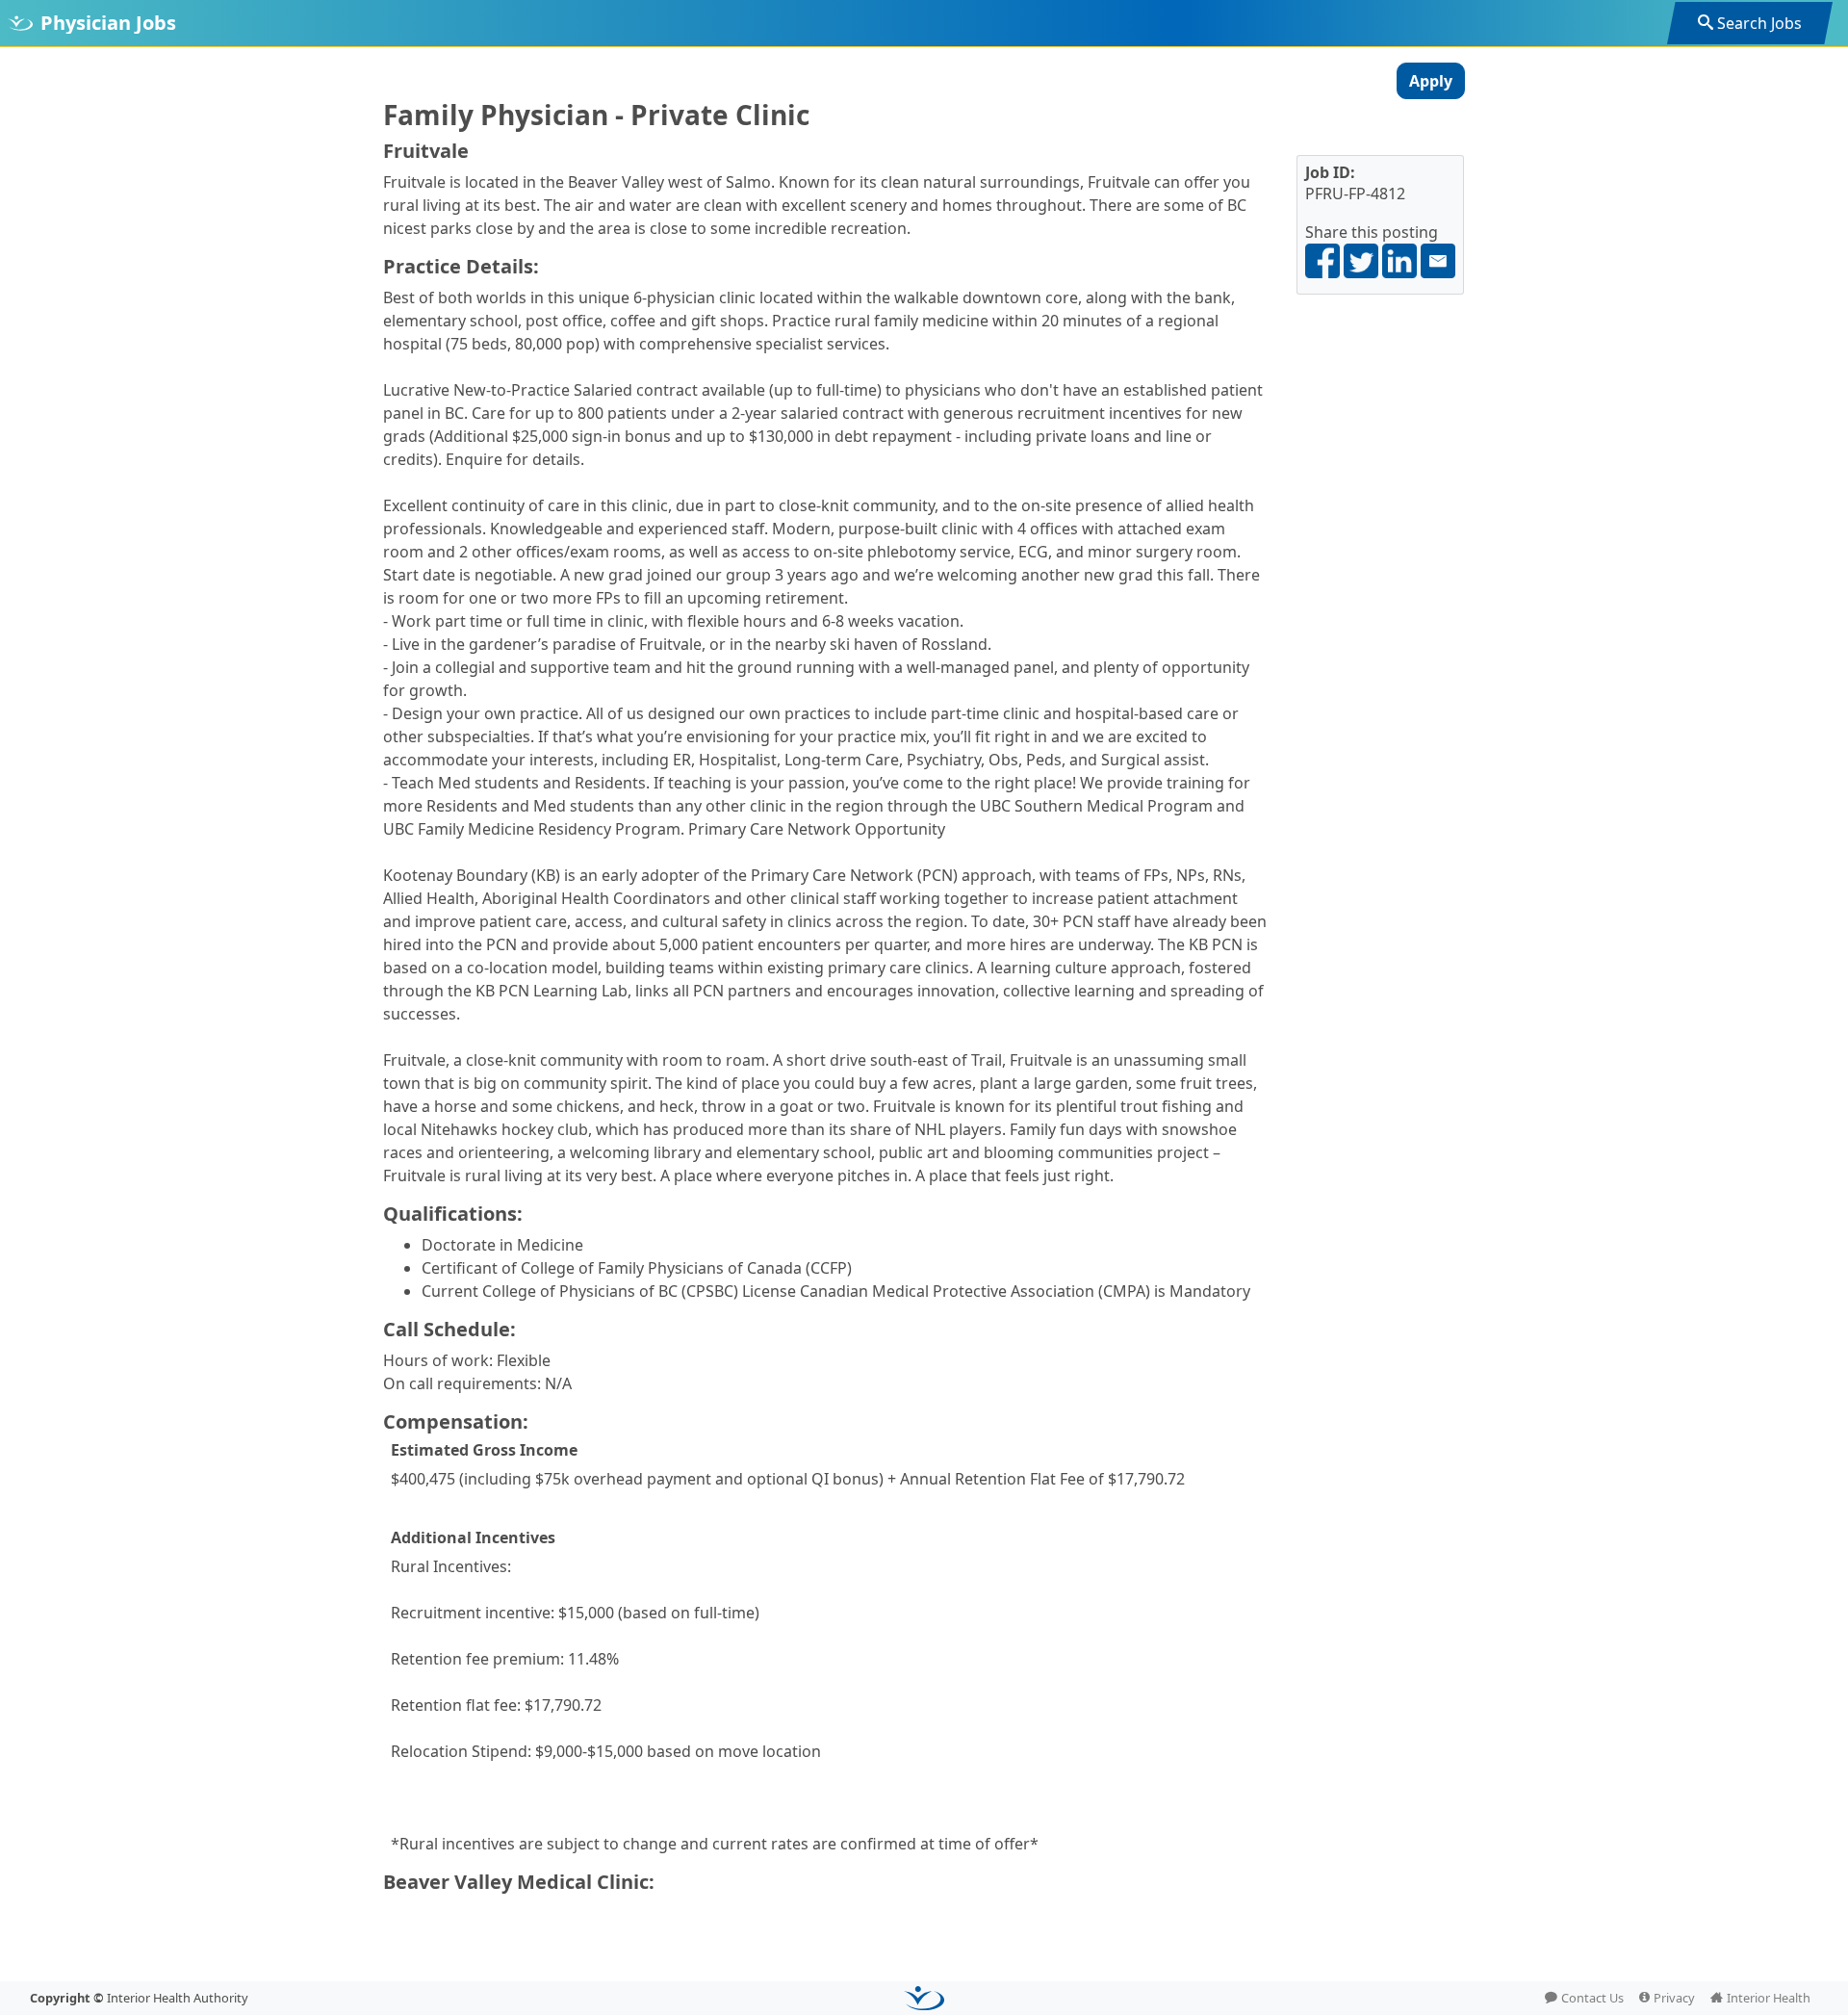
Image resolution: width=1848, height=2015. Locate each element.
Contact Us (1592, 1998)
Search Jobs (1759, 23)
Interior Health (1769, 1998)
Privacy (1674, 1998)
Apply (1431, 81)
